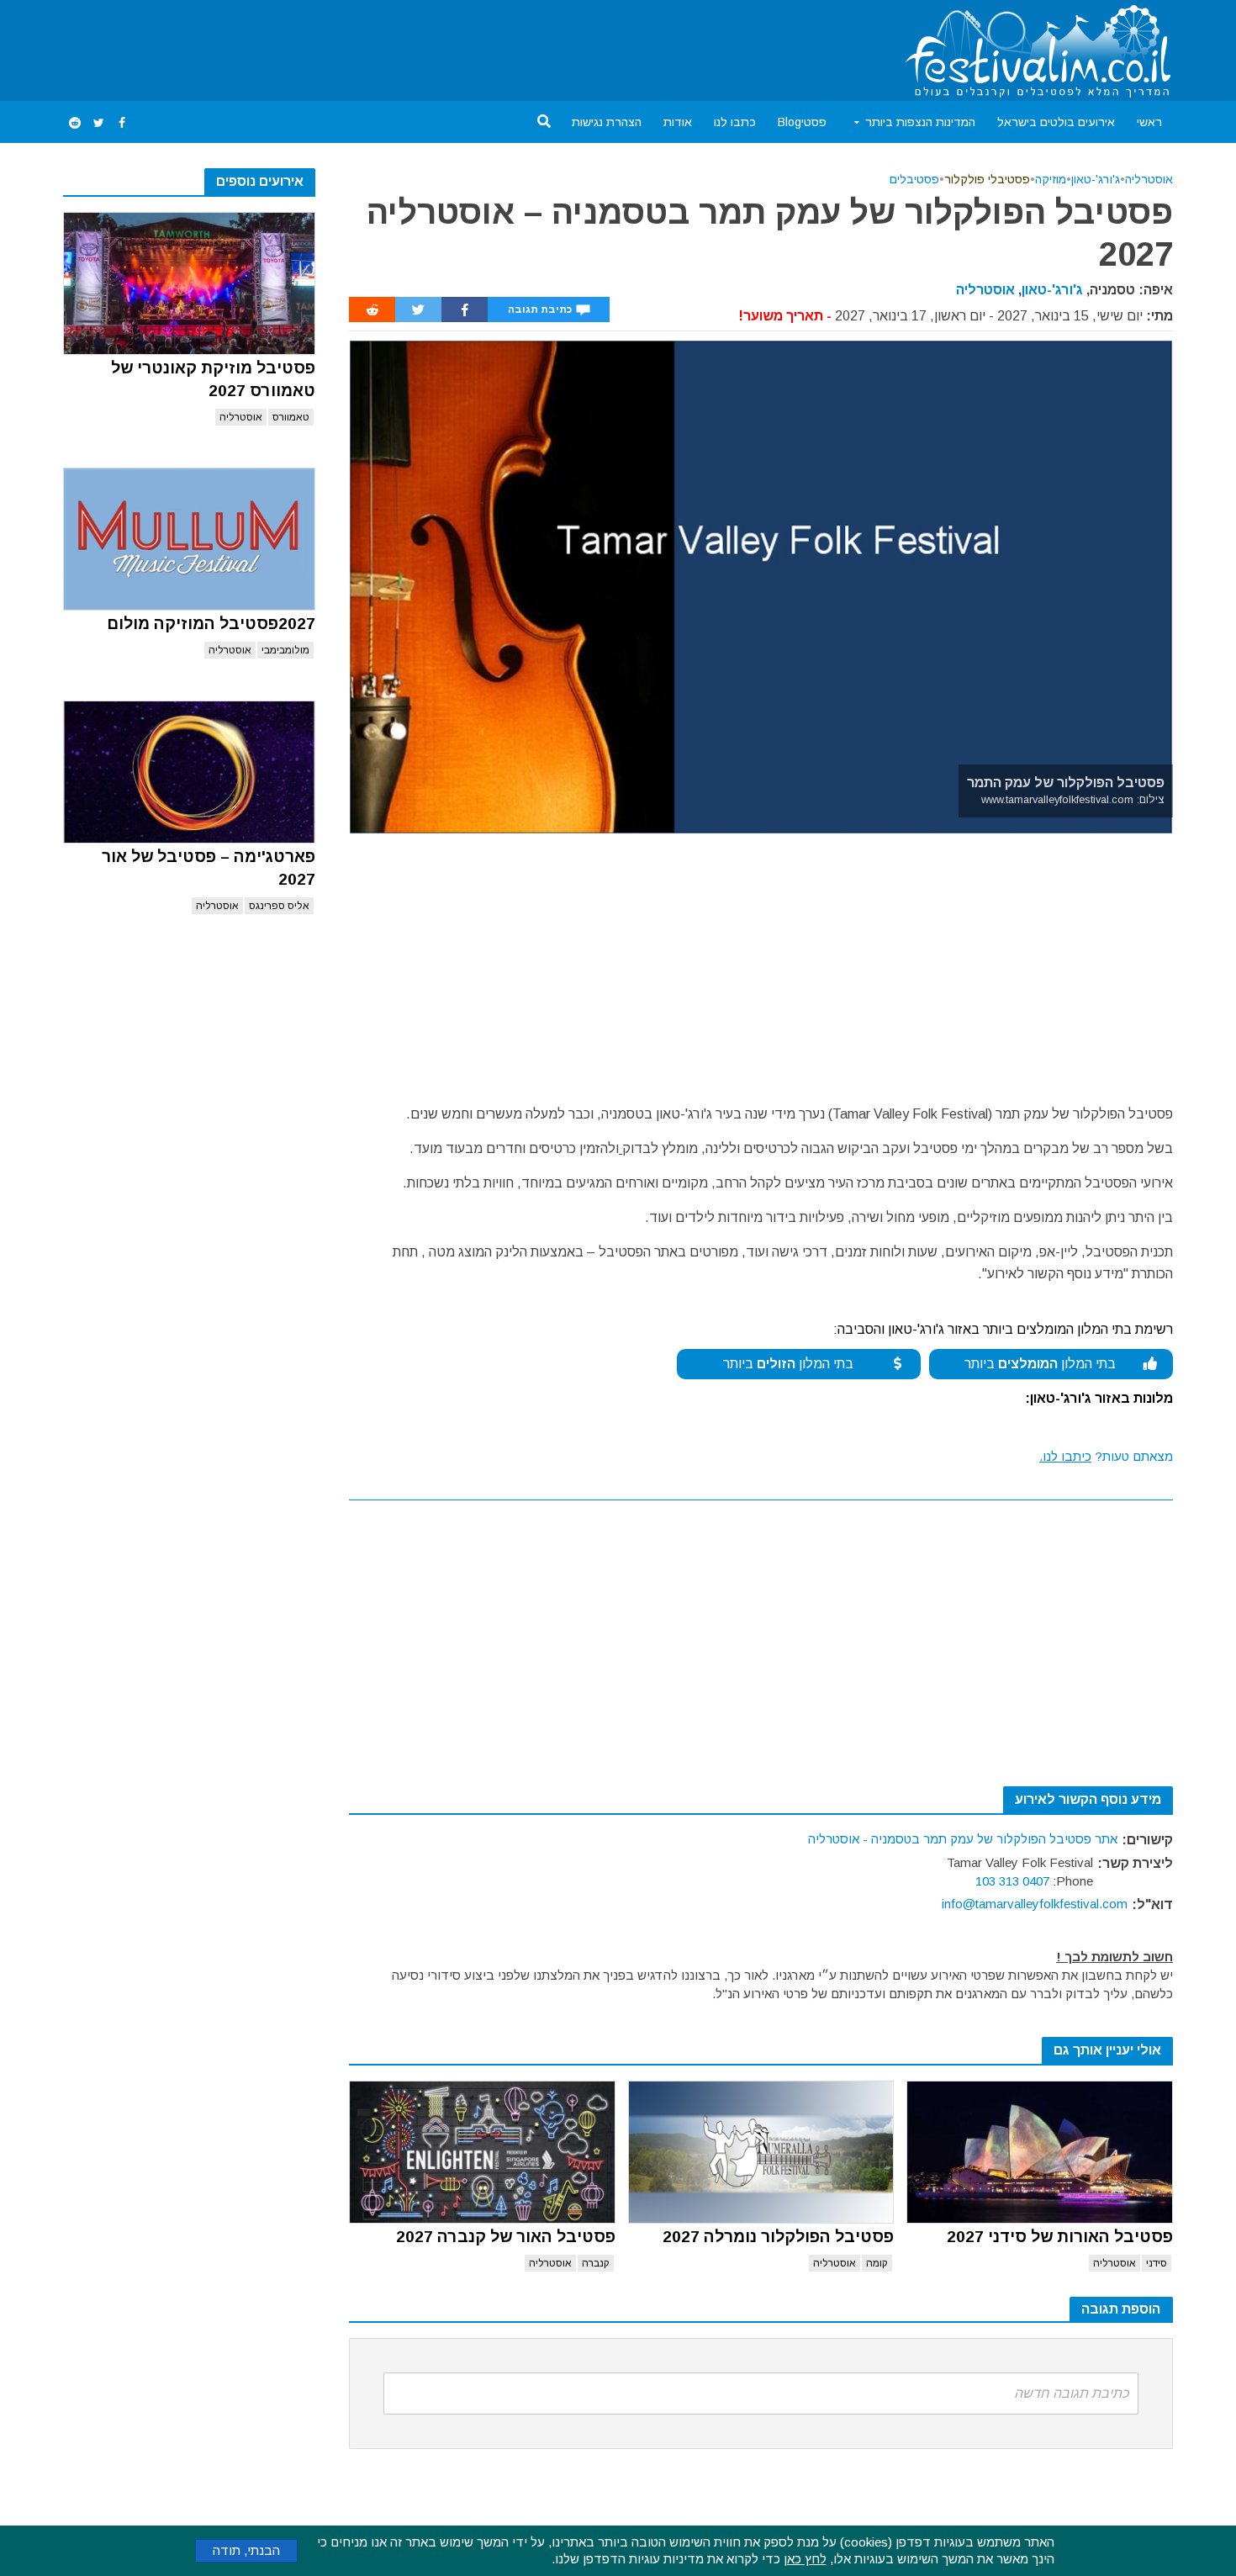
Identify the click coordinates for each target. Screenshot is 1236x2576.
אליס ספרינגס (279, 906)
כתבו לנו (735, 122)
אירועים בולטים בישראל (1056, 122)
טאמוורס (291, 417)
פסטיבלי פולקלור (987, 179)
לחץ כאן (805, 2559)
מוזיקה (1051, 179)
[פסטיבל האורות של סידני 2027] (1040, 2152)
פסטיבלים (914, 179)
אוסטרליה (241, 417)
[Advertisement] (369, 47)
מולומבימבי (285, 650)
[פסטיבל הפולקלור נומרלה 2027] (761, 2152)
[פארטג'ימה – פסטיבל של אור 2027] (189, 772)
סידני (1157, 2263)
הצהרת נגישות (607, 122)
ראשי (1149, 122)
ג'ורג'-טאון (1096, 179)
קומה (877, 2263)
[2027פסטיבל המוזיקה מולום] (189, 539)
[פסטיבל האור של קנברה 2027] (482, 2152)
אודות (678, 122)
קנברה (596, 2263)
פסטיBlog (802, 122)
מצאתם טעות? (1106, 1456)
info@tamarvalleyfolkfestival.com (1035, 1904)
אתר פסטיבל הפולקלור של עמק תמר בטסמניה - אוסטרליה (963, 1839)
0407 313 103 (1012, 1881)
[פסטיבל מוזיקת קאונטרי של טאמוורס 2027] (189, 283)
